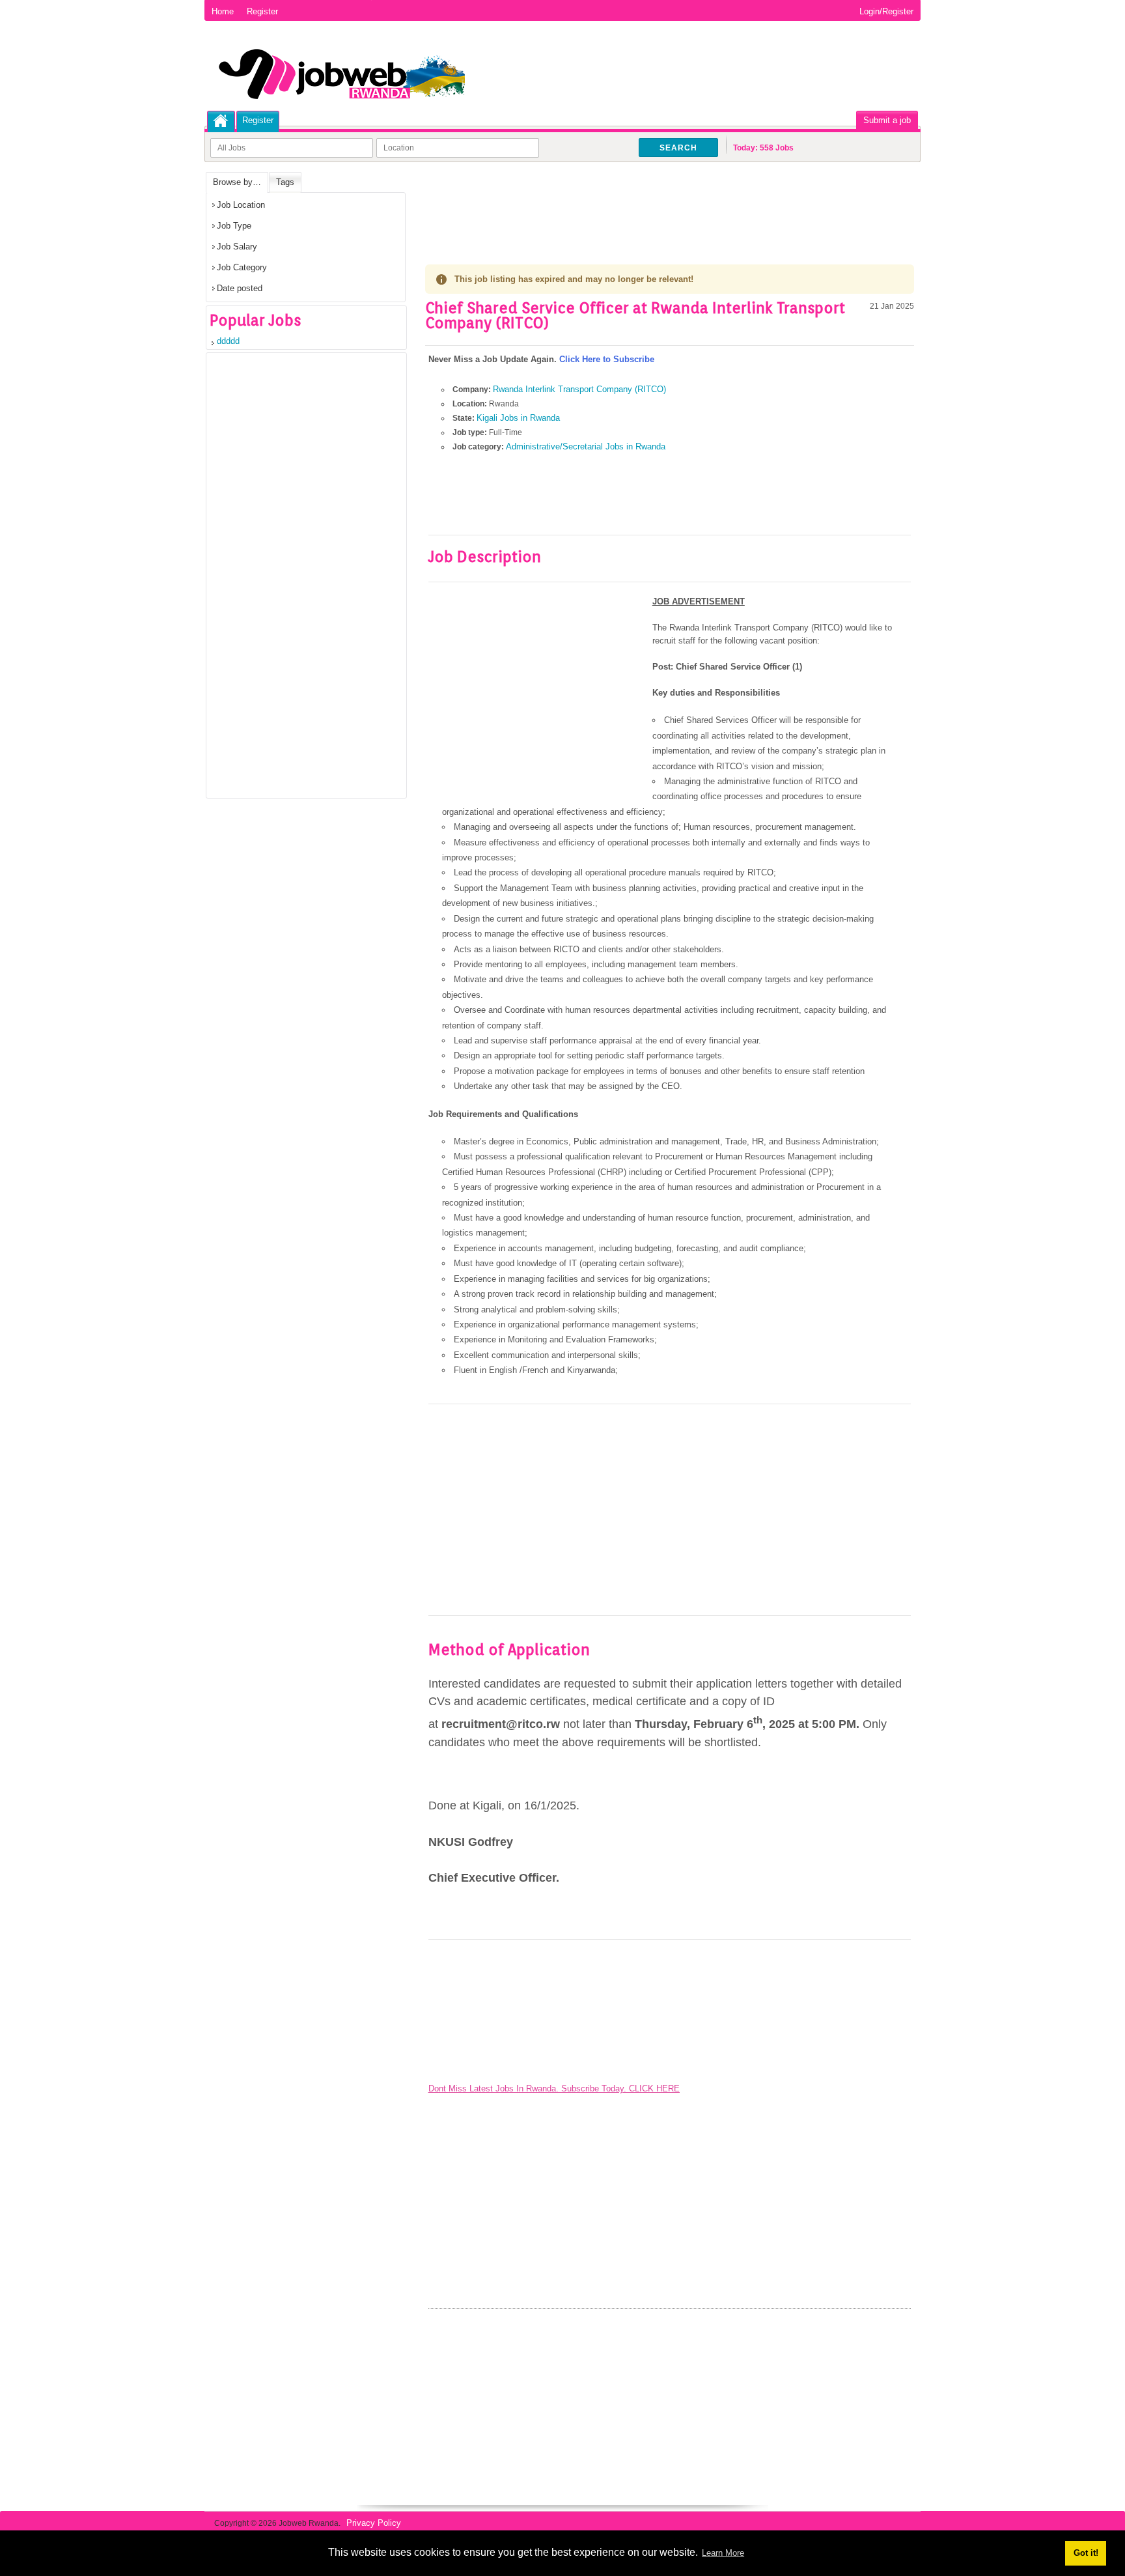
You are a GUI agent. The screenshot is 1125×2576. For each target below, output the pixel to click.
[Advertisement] (662, 205)
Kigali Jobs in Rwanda (518, 418)
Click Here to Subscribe (607, 359)
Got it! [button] (1086, 2553)
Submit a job (887, 120)
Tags (285, 182)
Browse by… (237, 182)
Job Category (242, 267)
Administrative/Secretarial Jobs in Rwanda (586, 446)
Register (262, 11)
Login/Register (886, 11)
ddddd (228, 341)
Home (223, 11)
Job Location (241, 205)
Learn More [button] (723, 2553)
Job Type (234, 226)
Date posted (240, 288)
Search (678, 148)
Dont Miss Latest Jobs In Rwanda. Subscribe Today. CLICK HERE (554, 2088)
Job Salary (237, 247)
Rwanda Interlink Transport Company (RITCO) (579, 389)
